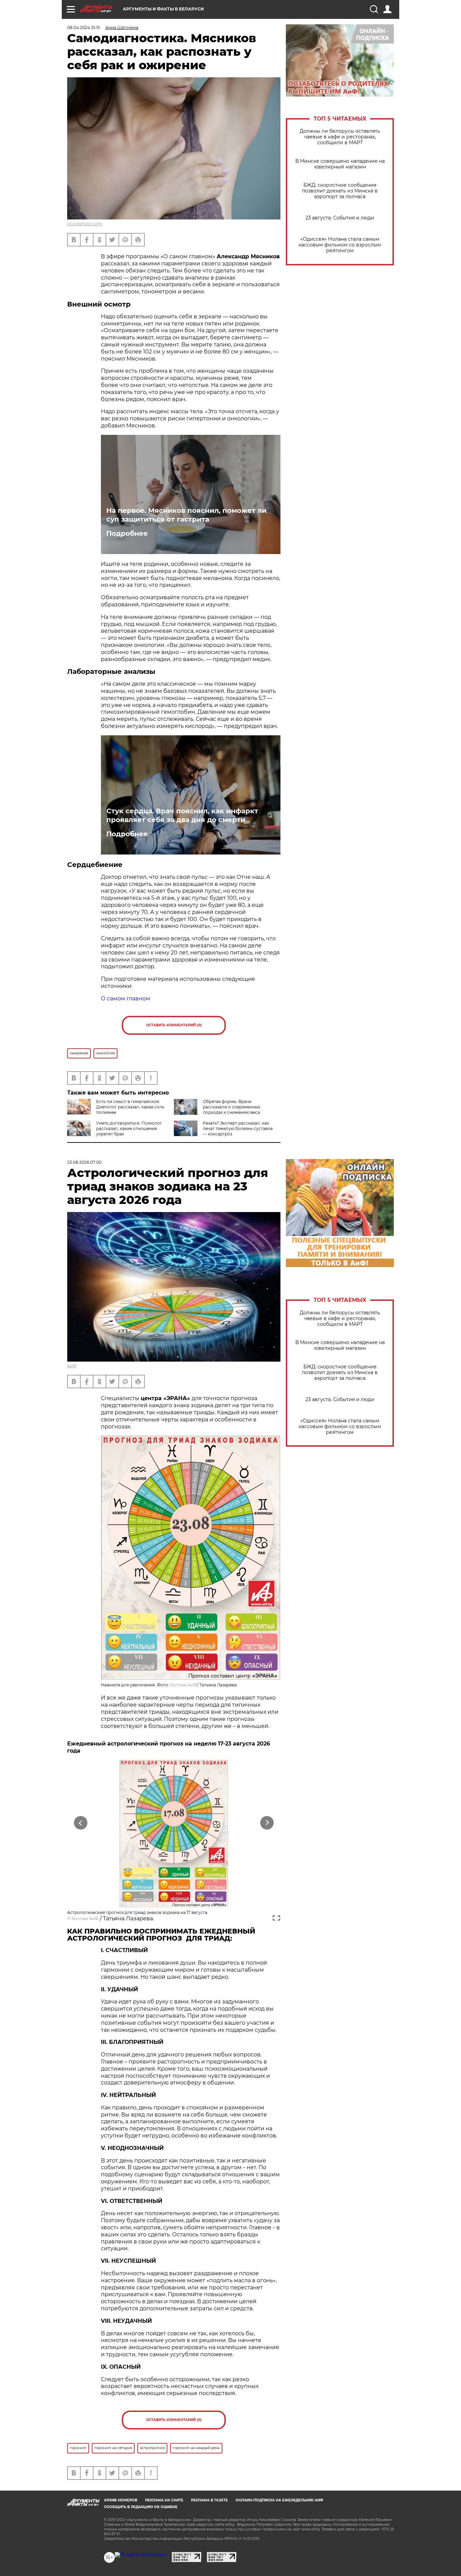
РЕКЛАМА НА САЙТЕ (164, 2500)
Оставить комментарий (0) (174, 1025)
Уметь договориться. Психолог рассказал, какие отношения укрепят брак (129, 1128)
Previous (81, 1823)
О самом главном (126, 998)
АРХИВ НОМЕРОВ (121, 2500)
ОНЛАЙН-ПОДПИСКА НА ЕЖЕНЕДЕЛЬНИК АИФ (279, 2500)
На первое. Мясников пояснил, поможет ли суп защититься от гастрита (186, 515)
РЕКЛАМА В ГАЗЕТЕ (209, 2500)
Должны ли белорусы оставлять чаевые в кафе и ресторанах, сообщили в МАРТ (340, 137)
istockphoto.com (85, 224)
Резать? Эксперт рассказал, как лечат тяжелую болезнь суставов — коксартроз (238, 1128)
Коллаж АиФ (184, 1685)
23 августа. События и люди (340, 218)
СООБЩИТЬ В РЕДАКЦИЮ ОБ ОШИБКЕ (141, 2507)
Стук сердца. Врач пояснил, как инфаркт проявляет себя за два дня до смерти (182, 815)
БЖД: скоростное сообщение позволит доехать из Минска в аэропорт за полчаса (340, 191)
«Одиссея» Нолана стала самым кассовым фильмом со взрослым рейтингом (340, 245)
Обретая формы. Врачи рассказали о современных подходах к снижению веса (232, 1107)
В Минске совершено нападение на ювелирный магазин (340, 164)
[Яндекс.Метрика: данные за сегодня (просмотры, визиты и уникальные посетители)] (141, 2555)
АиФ (72, 1366)
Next (267, 1823)
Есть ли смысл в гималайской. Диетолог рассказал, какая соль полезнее (130, 1107)
